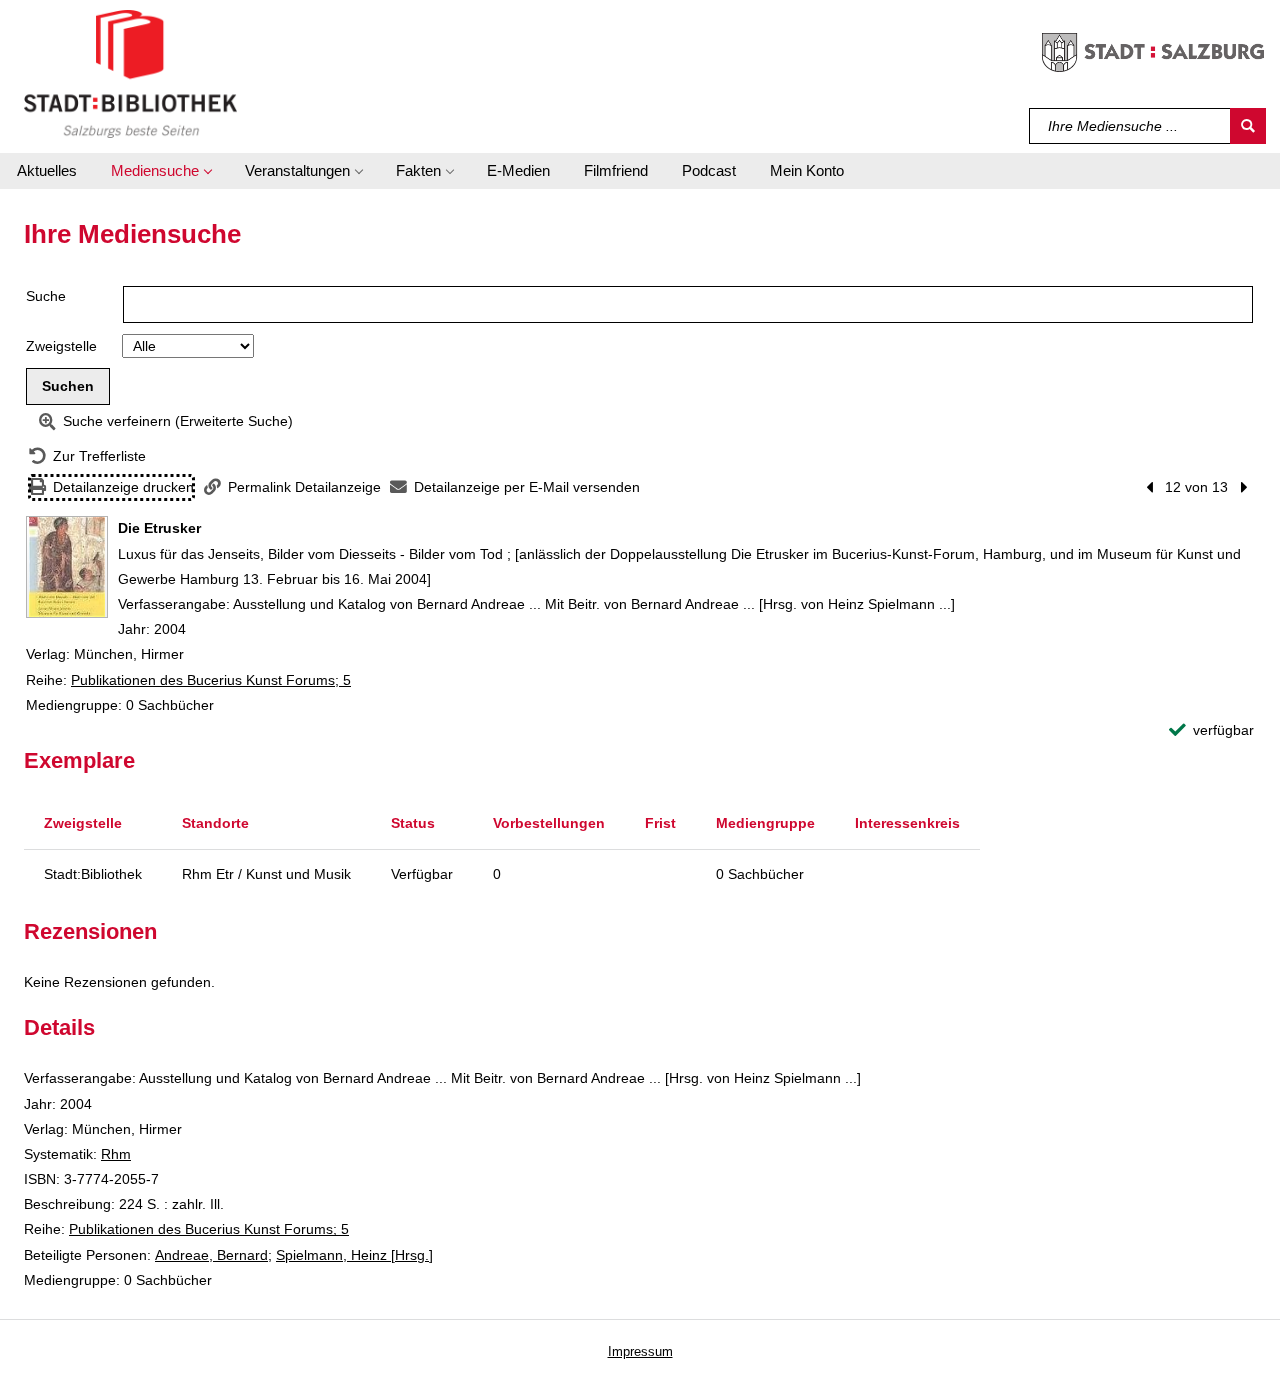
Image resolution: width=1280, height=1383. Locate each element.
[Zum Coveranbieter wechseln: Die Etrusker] (67, 567)
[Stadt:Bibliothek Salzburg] (130, 73)
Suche (46, 296)
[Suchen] (1248, 126)
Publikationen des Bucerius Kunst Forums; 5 (211, 680)
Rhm (116, 1154)
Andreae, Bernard (211, 1255)
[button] (161, 171)
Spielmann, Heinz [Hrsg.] (354, 1255)
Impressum (640, 1351)
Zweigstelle (61, 346)
